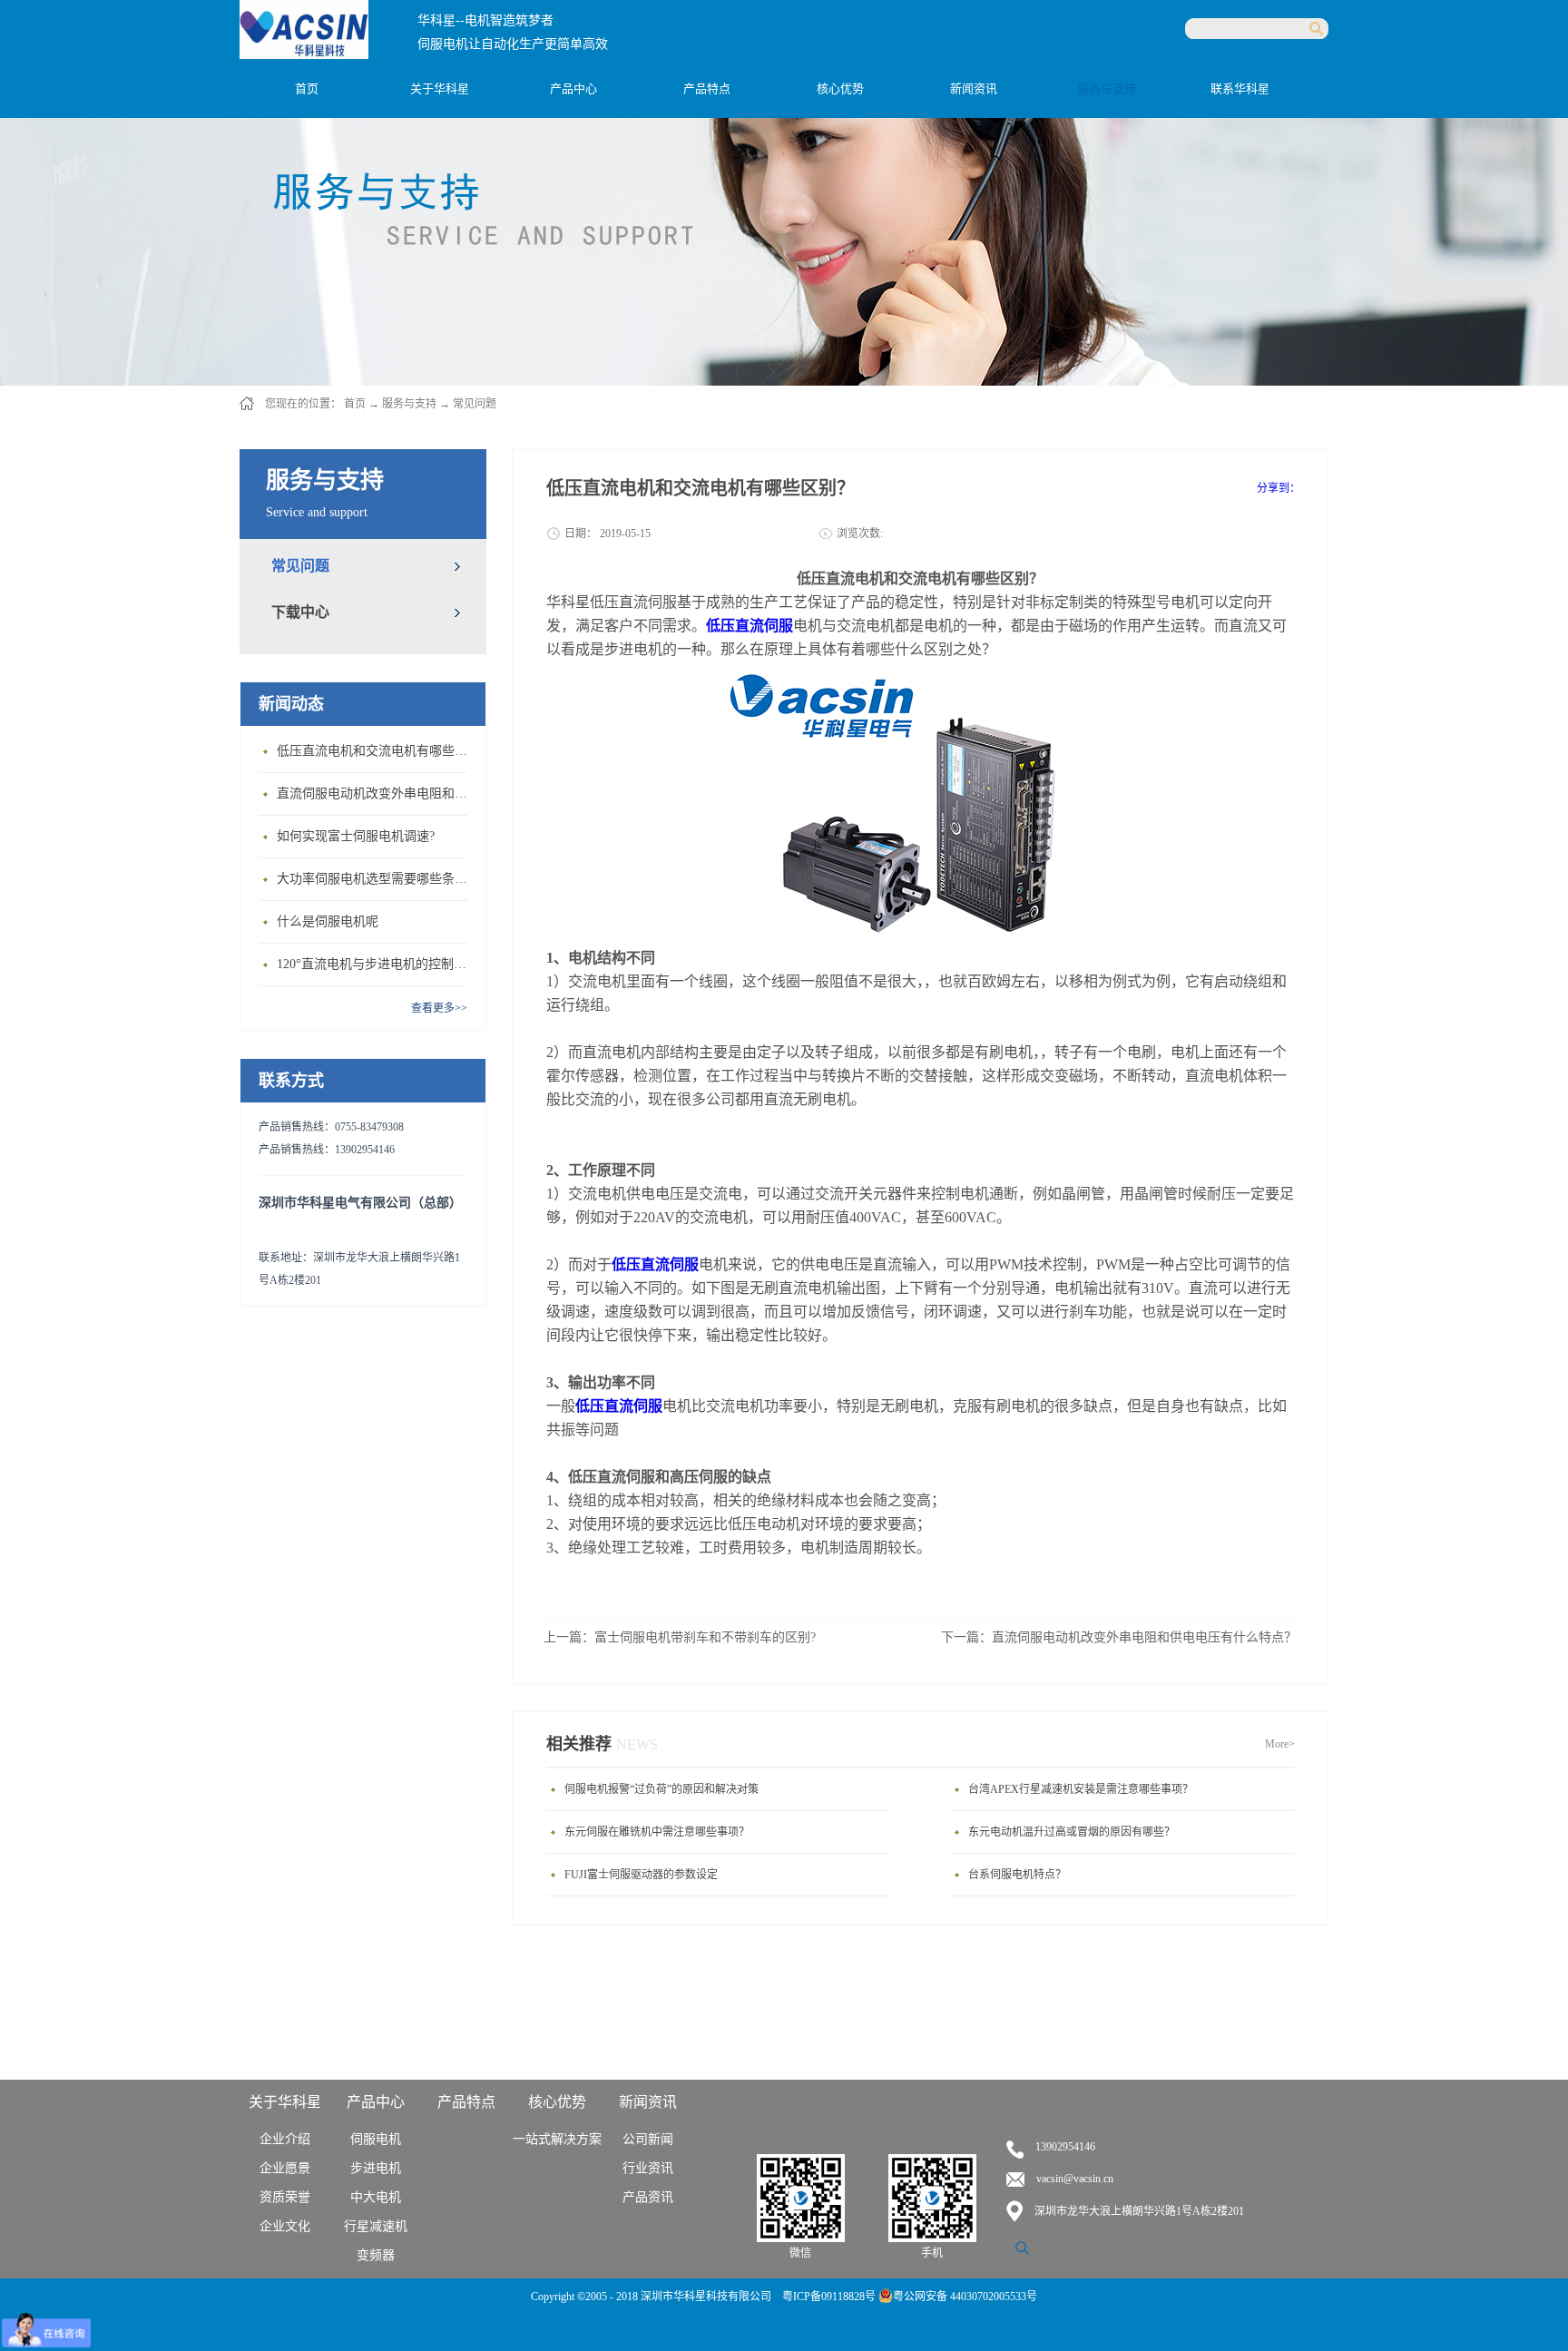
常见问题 (475, 404)
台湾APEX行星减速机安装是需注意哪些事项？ (1081, 1789)
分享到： (1279, 488)
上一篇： (680, 1637)
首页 (307, 88)
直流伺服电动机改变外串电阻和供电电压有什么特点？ (377, 793)
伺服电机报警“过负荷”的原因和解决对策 (661, 1789)
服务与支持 (409, 404)
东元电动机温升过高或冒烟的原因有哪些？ (1072, 1832)
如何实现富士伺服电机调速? (356, 836)
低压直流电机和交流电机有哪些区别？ (377, 751)
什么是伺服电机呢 (328, 921)
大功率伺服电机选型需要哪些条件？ (377, 879)
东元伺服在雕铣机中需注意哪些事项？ (657, 1832)
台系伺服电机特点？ (1017, 1875)
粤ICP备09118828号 (830, 2297)
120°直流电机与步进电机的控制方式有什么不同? (377, 964)
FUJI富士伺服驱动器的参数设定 (641, 1875)
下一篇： (1119, 1637)
